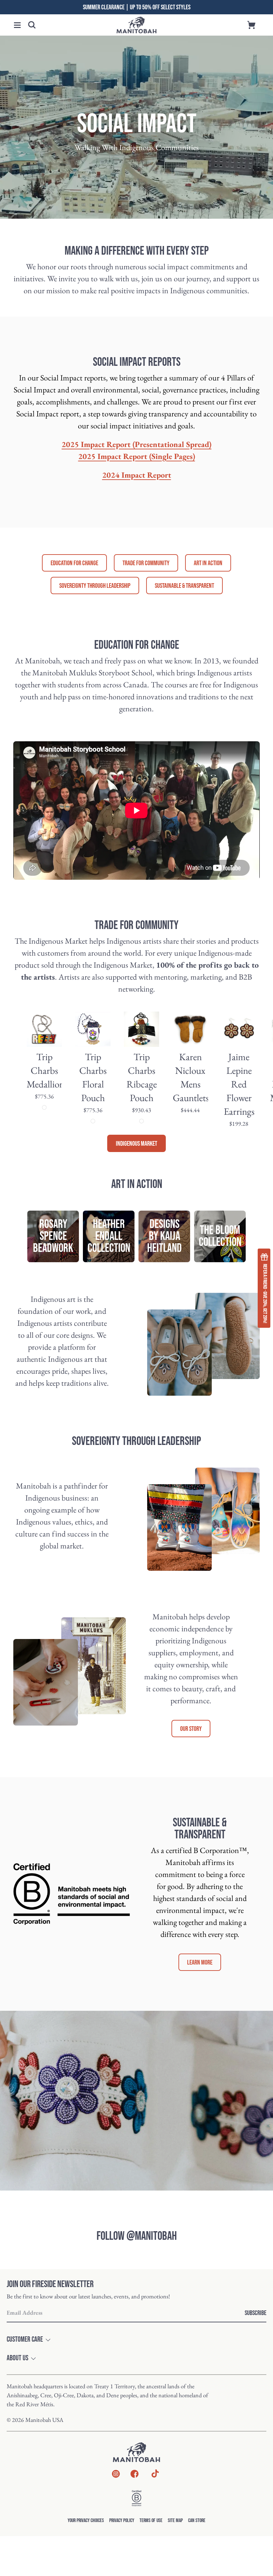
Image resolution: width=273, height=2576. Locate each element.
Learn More (200, 1963)
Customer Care (25, 2340)
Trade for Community (146, 563)
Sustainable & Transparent (184, 586)
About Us (17, 2358)
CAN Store (197, 2521)
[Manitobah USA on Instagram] (116, 2475)
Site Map (175, 2521)
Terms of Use (151, 2521)
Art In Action (208, 563)
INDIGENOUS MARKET (136, 1144)
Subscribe (256, 2313)
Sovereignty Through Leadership (95, 586)
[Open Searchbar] (32, 25)
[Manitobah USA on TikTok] (155, 2477)
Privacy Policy (122, 2521)
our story (191, 1729)
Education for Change (74, 563)
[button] (17, 25)
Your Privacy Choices (86, 2521)
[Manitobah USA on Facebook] (135, 2475)
